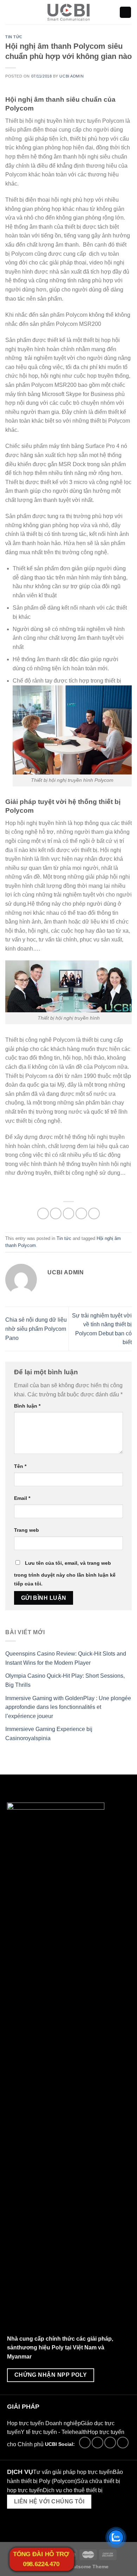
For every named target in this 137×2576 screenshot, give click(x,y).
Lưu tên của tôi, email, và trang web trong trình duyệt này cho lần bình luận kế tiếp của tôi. (65, 1574)
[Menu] (9, 12)
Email (22, 1498)
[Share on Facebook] (56, 1213)
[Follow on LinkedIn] (110, 2443)
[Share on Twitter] (69, 1213)
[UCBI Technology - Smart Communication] (69, 12)
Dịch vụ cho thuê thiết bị (73, 2490)
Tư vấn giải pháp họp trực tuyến (73, 2472)
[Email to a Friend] (81, 1213)
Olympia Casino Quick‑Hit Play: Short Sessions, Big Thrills (65, 1681)
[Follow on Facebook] (85, 2443)
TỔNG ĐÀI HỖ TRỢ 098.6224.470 (41, 2559)
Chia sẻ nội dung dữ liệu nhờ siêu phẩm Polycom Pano (36, 1329)
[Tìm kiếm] (125, 12)
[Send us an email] (97, 2443)
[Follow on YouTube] (123, 2443)
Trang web (27, 1530)
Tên (20, 1466)
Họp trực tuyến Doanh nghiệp (44, 2423)
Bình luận (27, 1406)
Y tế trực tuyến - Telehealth (54, 2432)
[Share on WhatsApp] (43, 1213)
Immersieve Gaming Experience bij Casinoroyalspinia (49, 1734)
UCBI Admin (71, 76)
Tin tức (14, 37)
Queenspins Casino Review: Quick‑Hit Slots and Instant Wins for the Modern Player (66, 1658)
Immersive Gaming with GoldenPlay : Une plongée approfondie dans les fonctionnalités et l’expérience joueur (68, 1707)
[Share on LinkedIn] (94, 1213)
